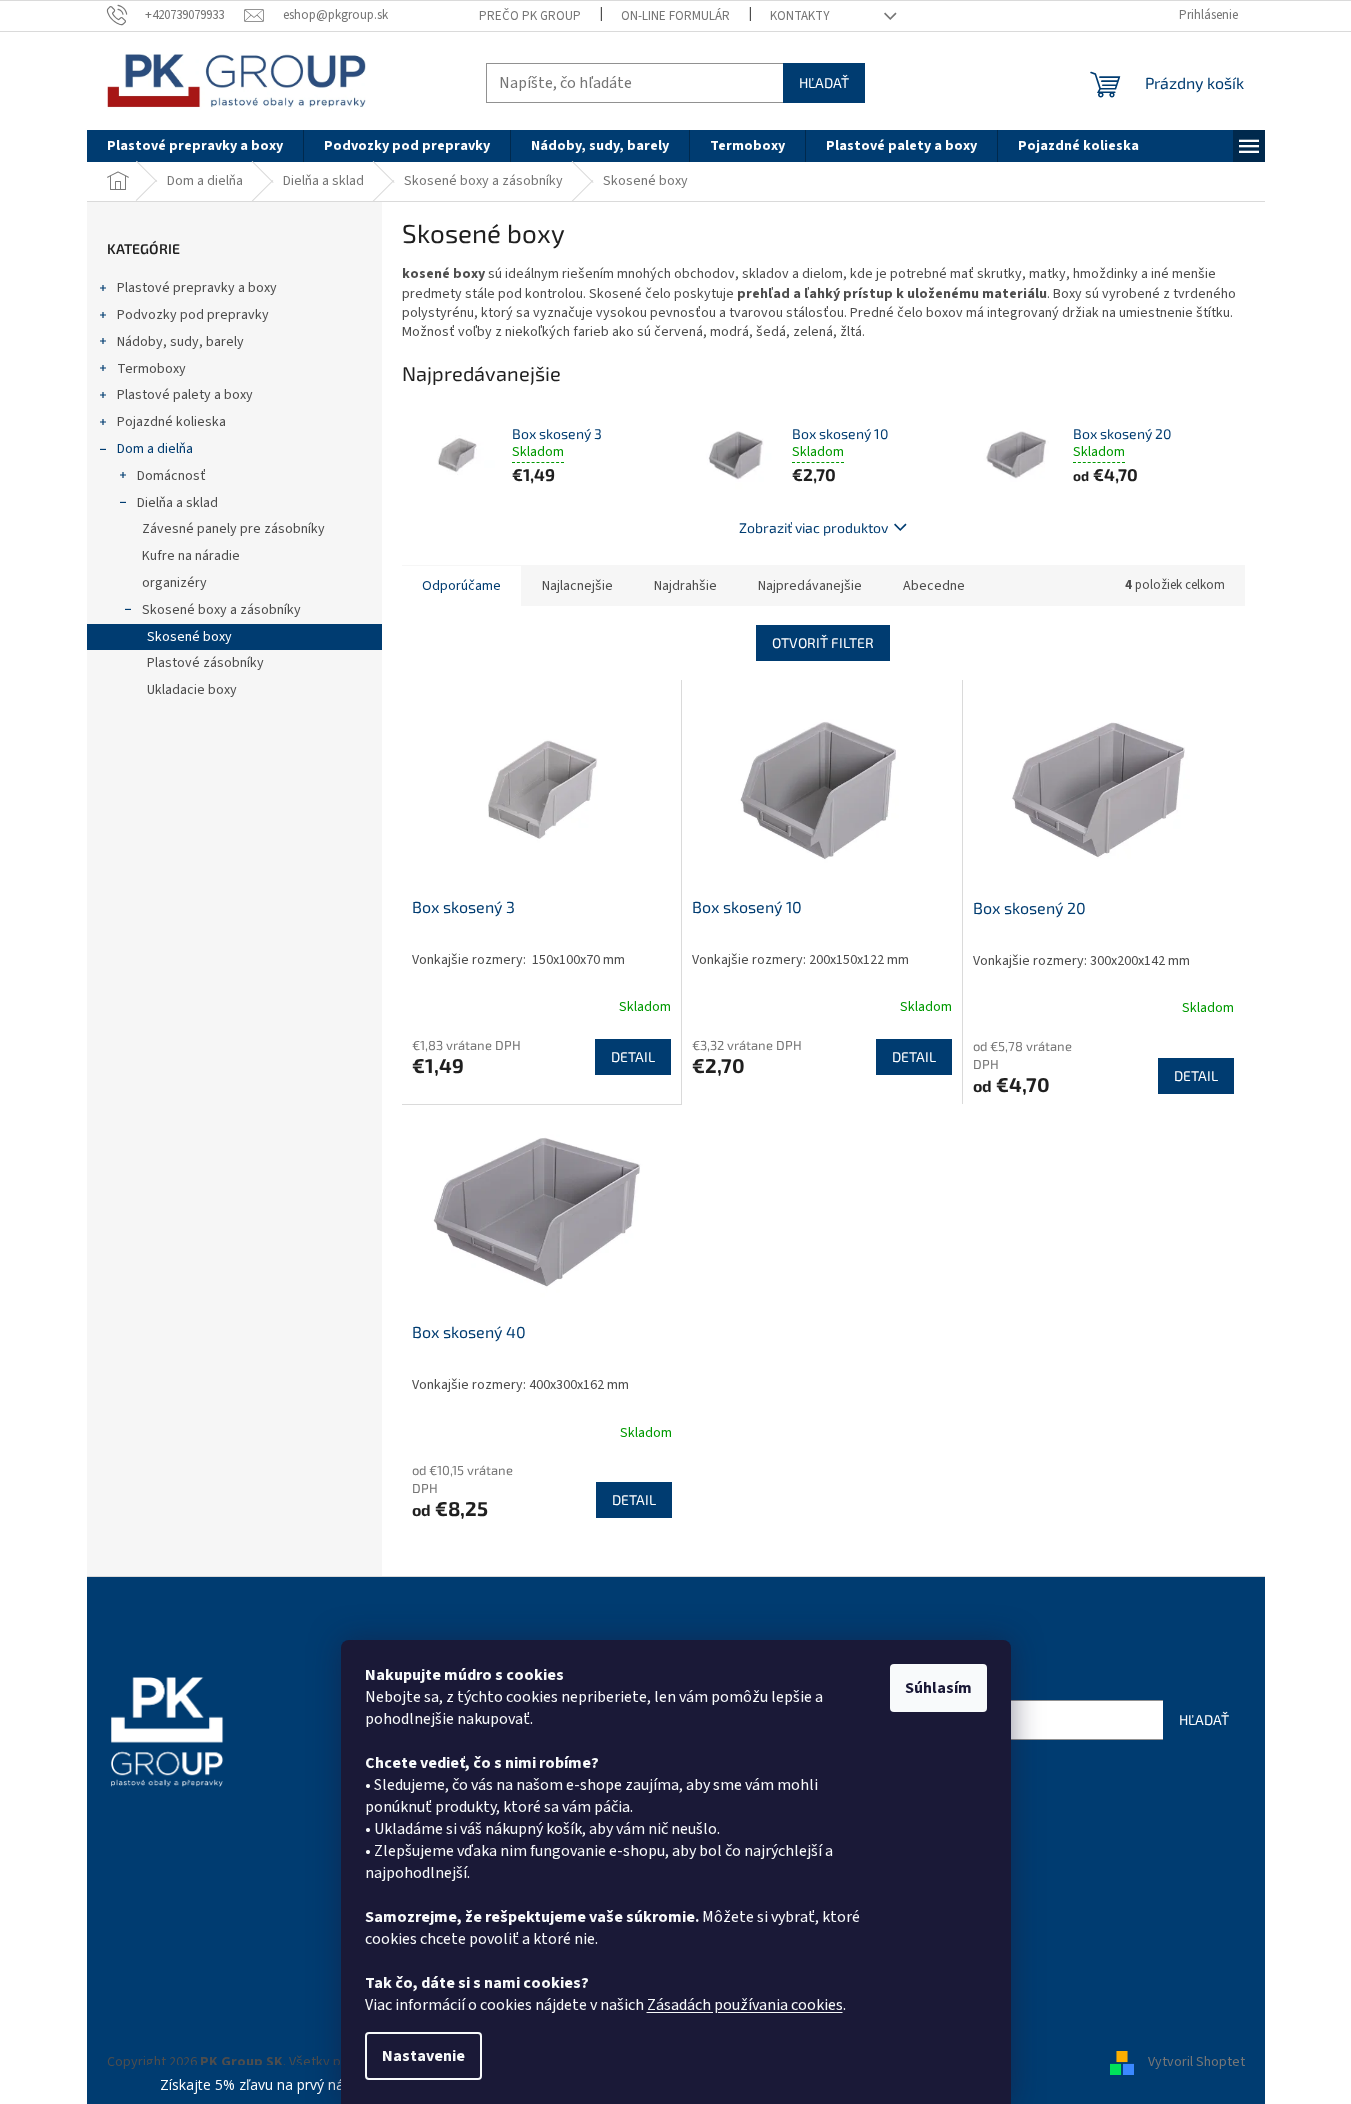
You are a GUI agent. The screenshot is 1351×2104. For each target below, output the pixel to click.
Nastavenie (423, 2056)
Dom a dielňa (155, 449)
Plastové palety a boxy (185, 395)
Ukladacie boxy (192, 690)
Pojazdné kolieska (171, 422)
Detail (633, 1056)
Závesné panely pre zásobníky (233, 529)
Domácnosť (171, 476)
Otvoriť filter (823, 642)
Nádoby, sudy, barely (180, 342)
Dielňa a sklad (177, 503)
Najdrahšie (685, 586)
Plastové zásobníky (205, 663)
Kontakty (800, 16)
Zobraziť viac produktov (813, 527)
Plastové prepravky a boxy (197, 288)
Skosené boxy (189, 637)
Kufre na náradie (191, 556)
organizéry (174, 583)
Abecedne (934, 586)
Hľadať (824, 82)
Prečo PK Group (530, 16)
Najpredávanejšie (810, 586)
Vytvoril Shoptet (1196, 2062)
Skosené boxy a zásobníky (221, 610)
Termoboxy (151, 369)
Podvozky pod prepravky (193, 315)
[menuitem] (195, 146)
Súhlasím (938, 1688)
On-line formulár (675, 16)
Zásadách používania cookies (745, 2005)
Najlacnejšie (577, 586)
